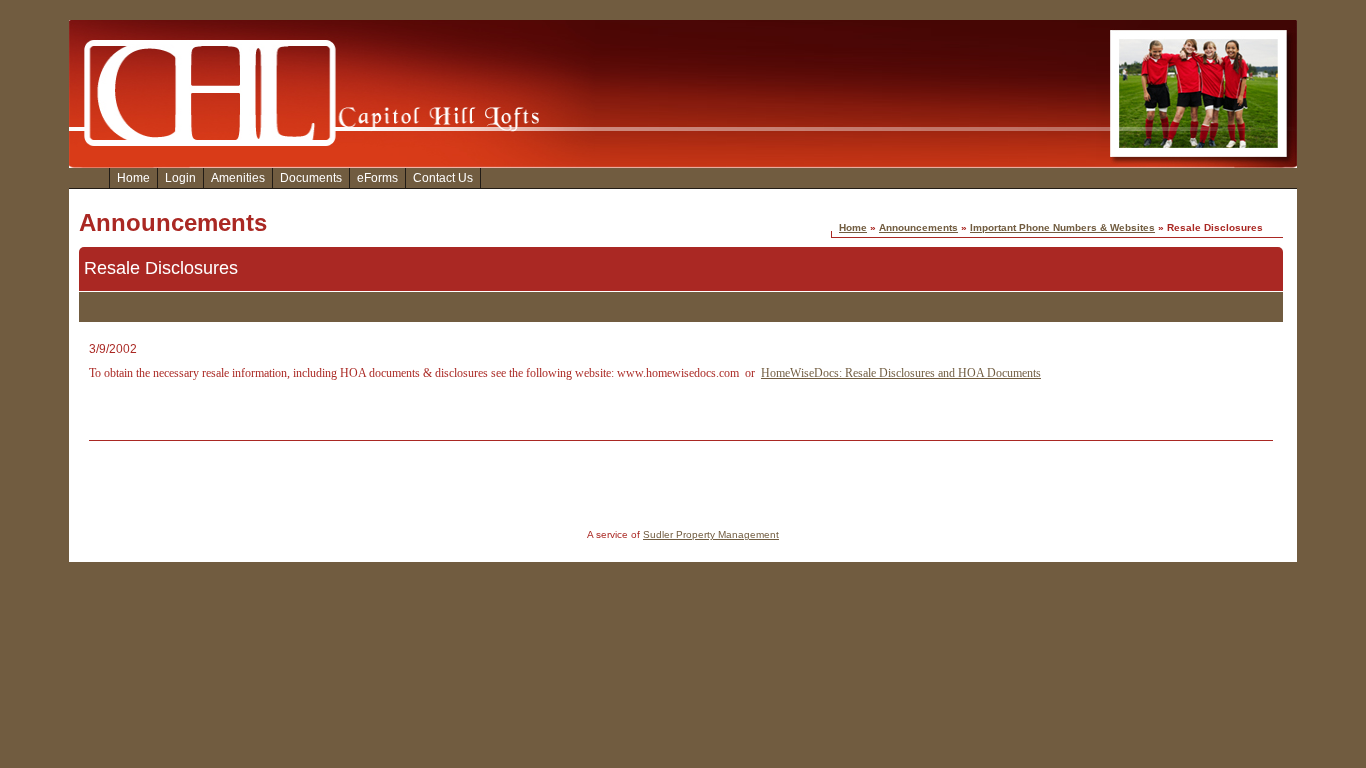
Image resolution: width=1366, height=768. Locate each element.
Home (133, 178)
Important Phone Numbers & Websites (1062, 227)
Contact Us (443, 178)
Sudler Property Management (711, 534)
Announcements (918, 227)
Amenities (238, 178)
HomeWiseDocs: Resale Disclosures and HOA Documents (901, 373)
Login (180, 178)
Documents (311, 178)
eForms (377, 178)
